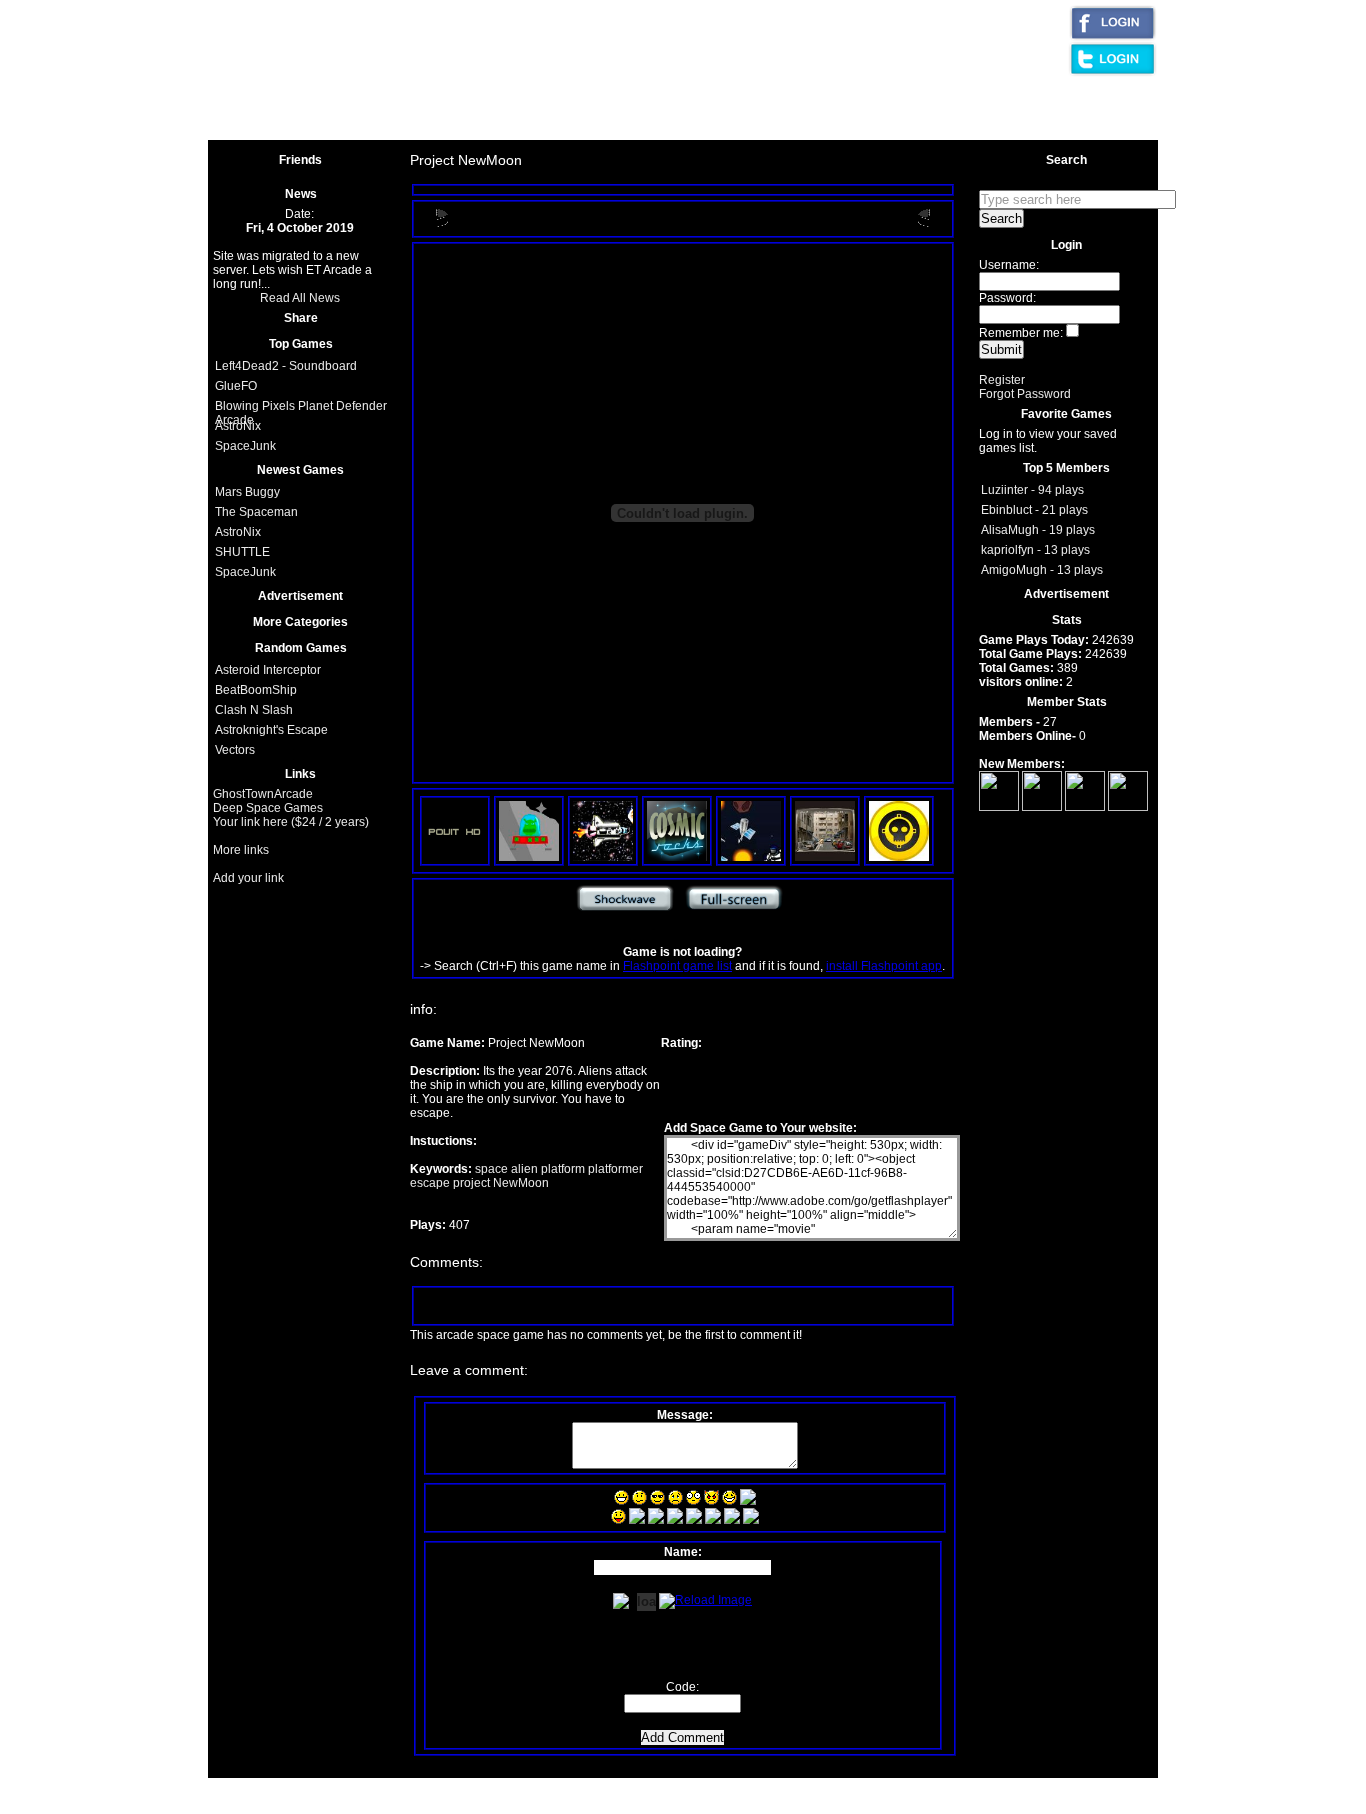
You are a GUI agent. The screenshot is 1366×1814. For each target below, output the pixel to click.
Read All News (300, 298)
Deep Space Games (268, 808)
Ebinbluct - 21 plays (1034, 510)
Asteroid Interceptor (268, 670)
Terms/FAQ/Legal (907, 127)
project (470, 1183)
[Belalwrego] (1085, 807)
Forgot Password (1025, 394)
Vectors (235, 750)
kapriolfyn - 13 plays (1035, 550)
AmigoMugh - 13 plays (1042, 570)
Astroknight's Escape (271, 730)
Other (530, 96)
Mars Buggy (247, 492)
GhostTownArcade (263, 794)
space (491, 1169)
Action (764, 96)
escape (430, 1183)
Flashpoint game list (677, 966)
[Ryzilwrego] (1042, 807)
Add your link (248, 878)
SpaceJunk (245, 446)
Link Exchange (678, 127)
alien (523, 1169)
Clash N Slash (254, 710)
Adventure (702, 96)
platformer (614, 1169)
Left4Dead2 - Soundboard (286, 366)
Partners (595, 127)
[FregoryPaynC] (999, 807)
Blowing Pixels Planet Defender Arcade (301, 408)
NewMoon (519, 1183)
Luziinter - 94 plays (1032, 490)
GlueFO (236, 386)
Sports (639, 96)
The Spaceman (256, 512)
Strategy (820, 96)
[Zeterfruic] (1128, 807)
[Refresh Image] (705, 1597)
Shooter (583, 96)
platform (561, 1169)
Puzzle (878, 96)
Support (530, 127)
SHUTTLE (242, 552)
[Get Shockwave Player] (625, 910)
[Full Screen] (734, 910)
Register (1002, 380)
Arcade (478, 96)
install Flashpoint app (884, 966)
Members (815, 127)
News (754, 127)
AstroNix (238, 426)
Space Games (450, 127)
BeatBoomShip (256, 690)
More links (241, 850)
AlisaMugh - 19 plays (1038, 530)
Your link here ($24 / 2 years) (291, 822)
